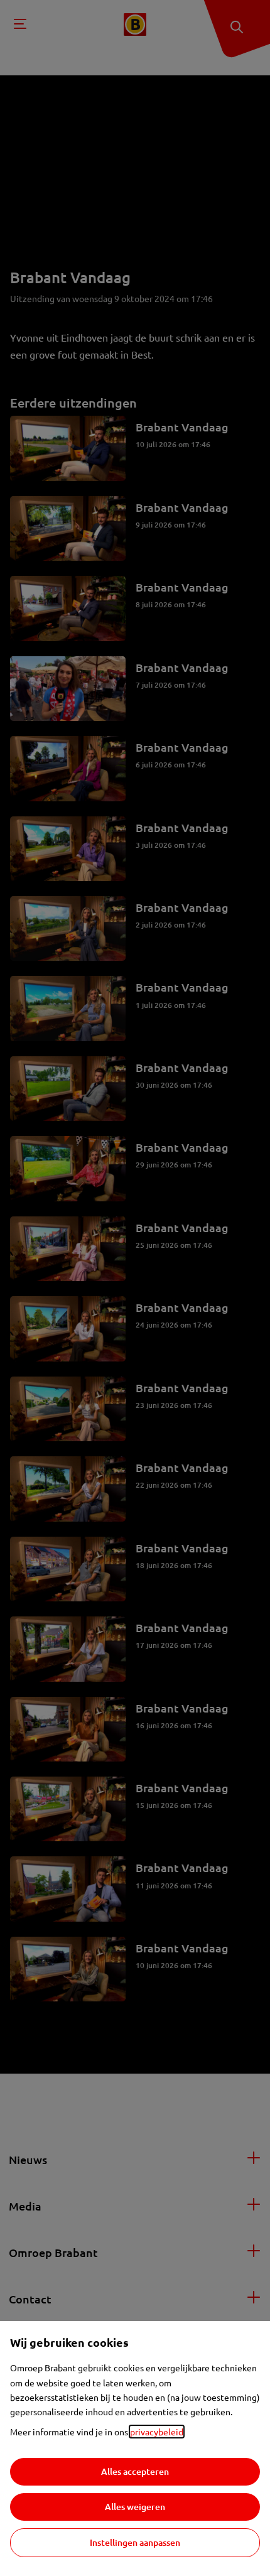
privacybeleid (157, 2432)
